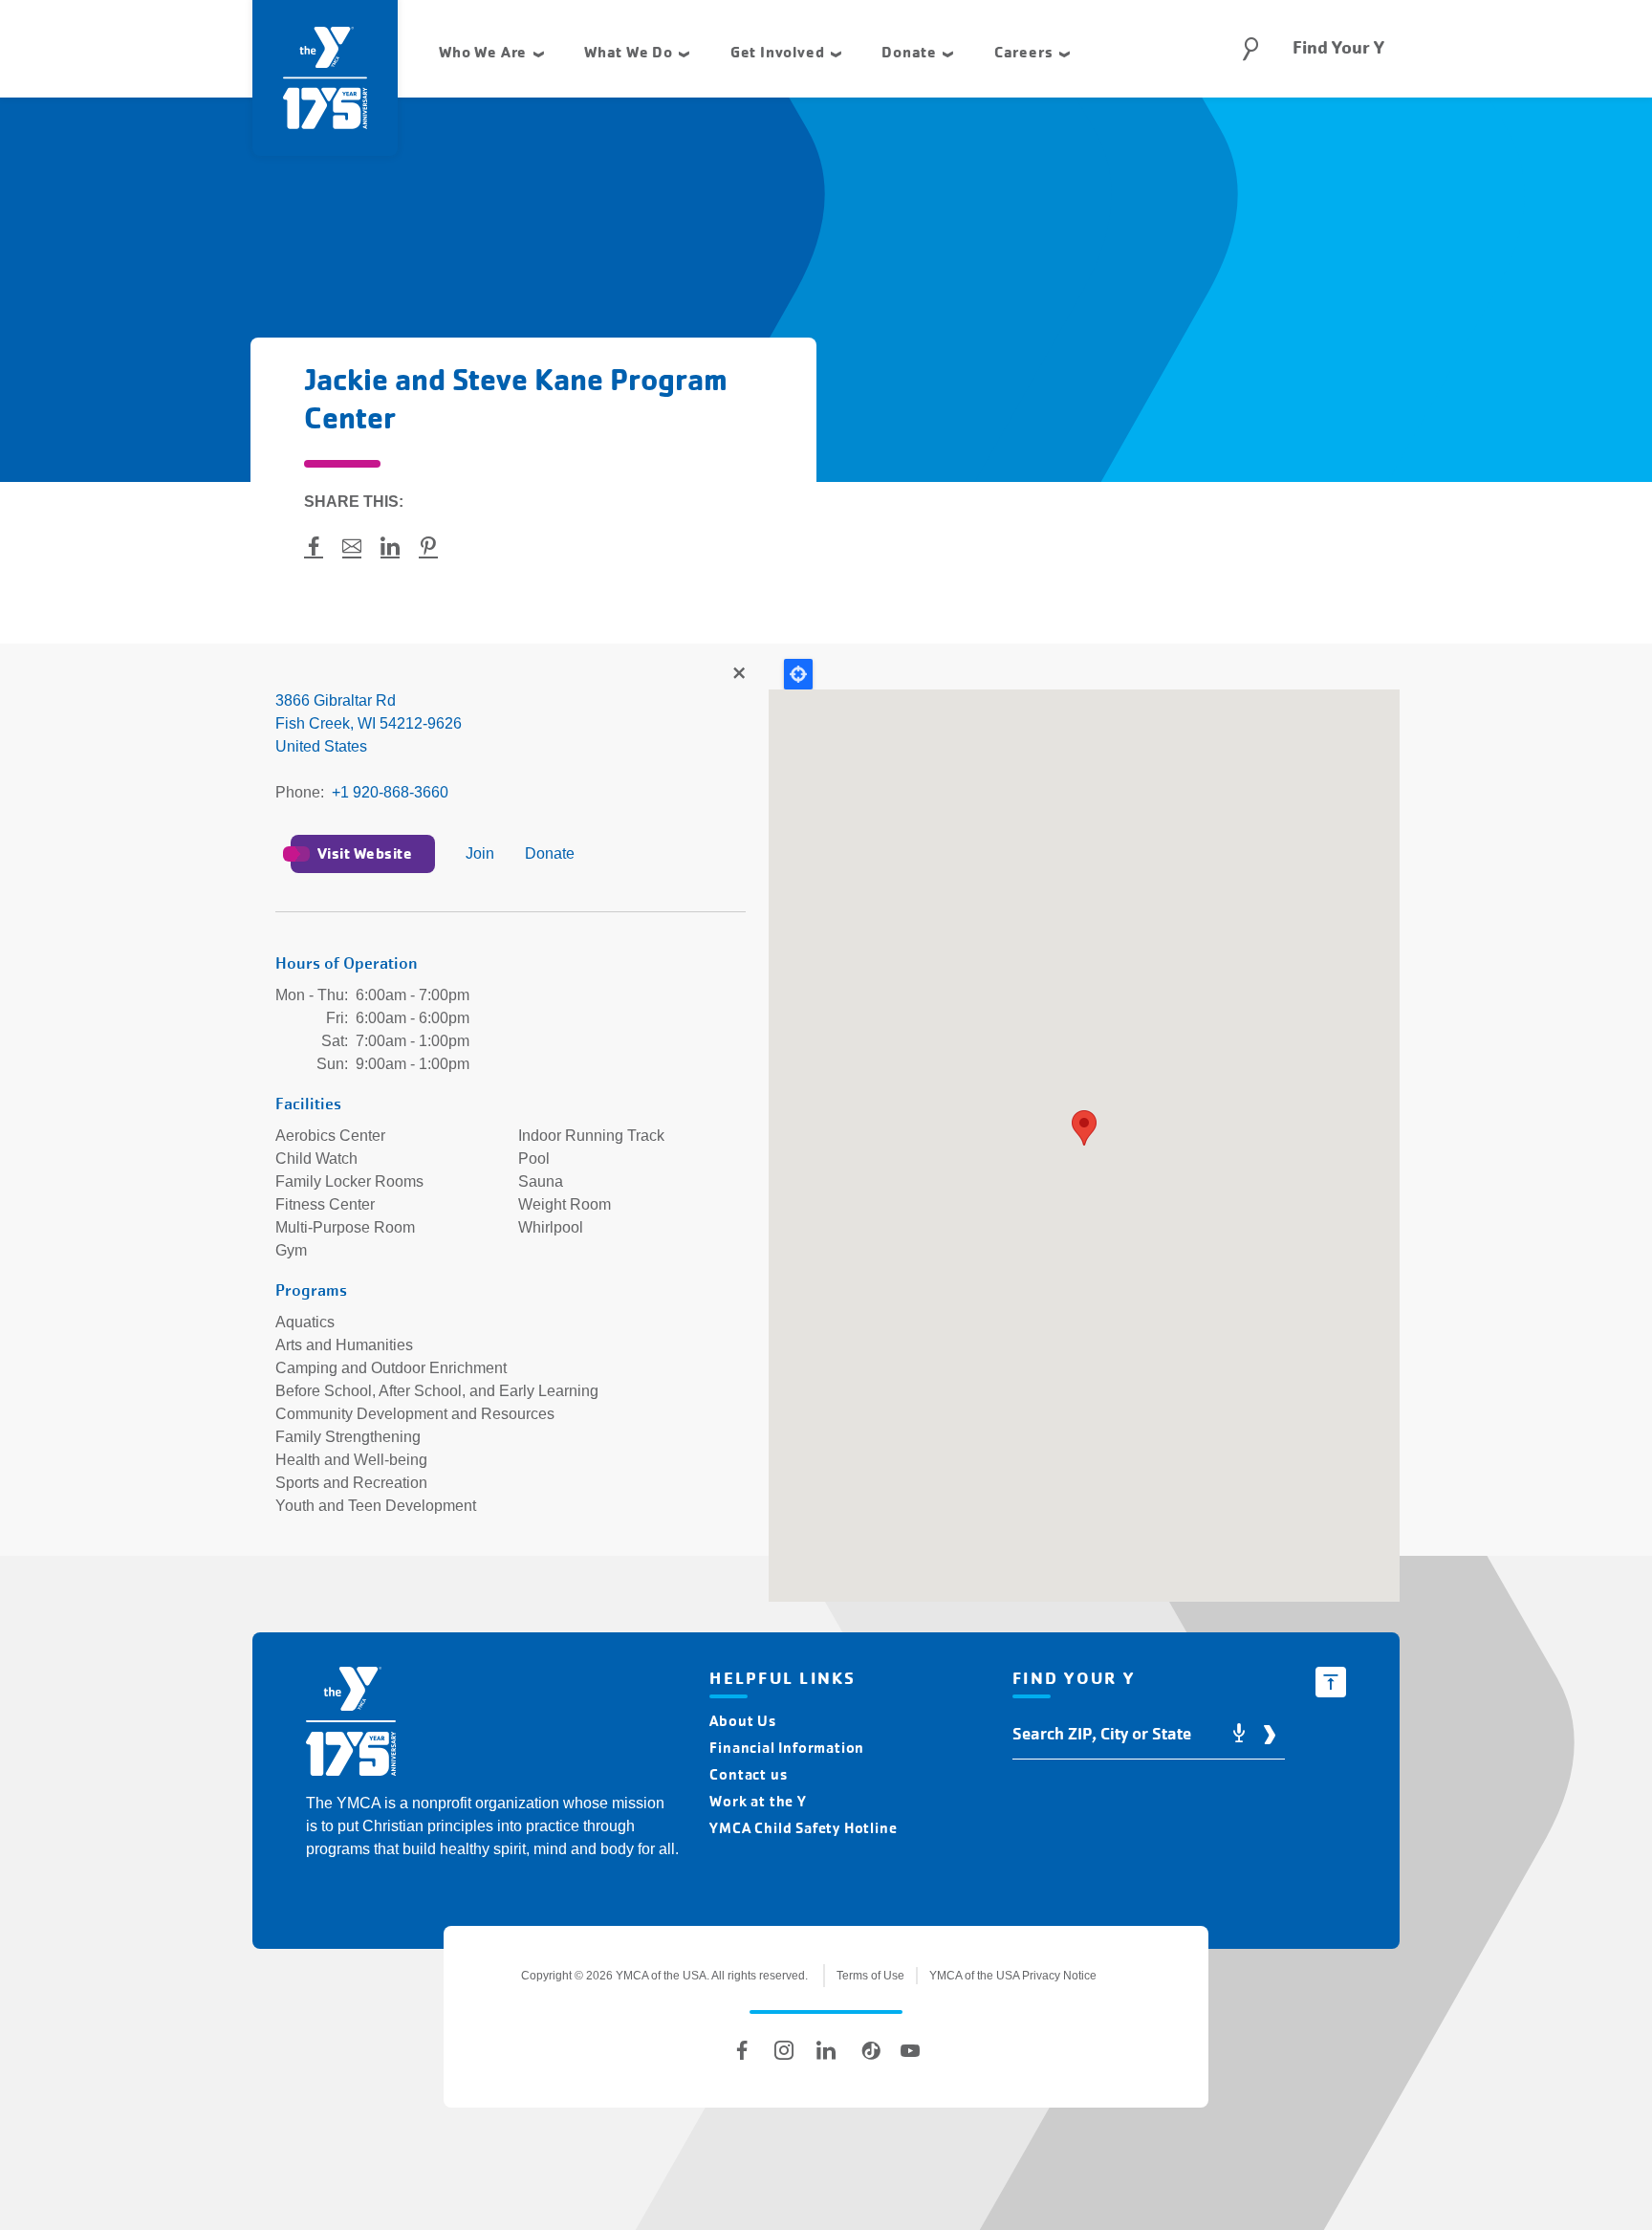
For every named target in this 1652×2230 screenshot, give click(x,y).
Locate (798, 674)
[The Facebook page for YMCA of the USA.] (742, 2050)
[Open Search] (1250, 49)
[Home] (351, 1725)
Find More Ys (738, 674)
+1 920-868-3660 (390, 792)
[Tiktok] (868, 2050)
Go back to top (1331, 1682)
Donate (550, 853)
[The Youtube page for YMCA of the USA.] (910, 2050)
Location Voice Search (1239, 1734)
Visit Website (365, 853)
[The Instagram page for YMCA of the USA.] (784, 2050)
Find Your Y (1338, 48)
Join (480, 853)
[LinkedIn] (826, 2050)
